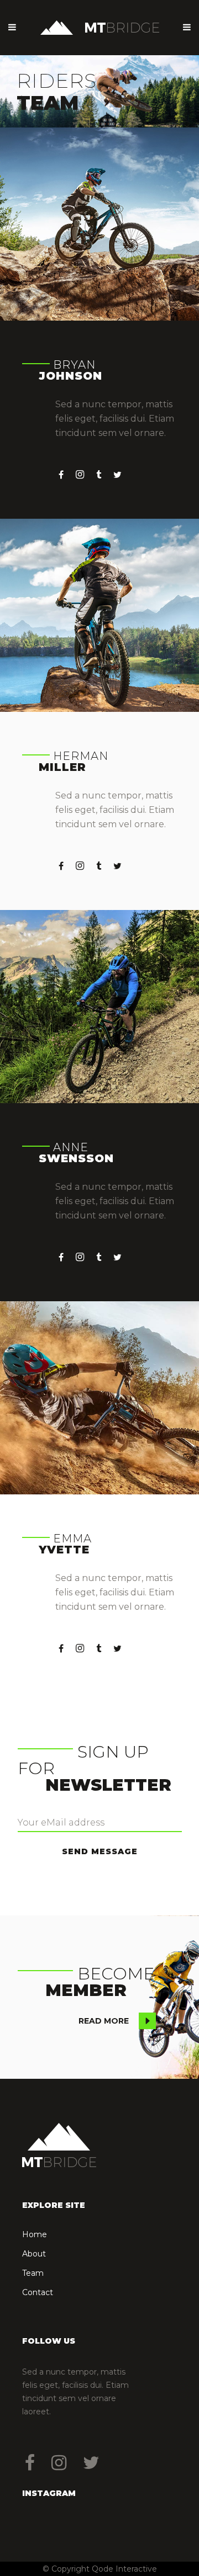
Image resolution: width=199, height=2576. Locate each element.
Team (33, 2273)
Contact (38, 2292)
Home (35, 2234)
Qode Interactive (124, 2569)
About (34, 2254)
